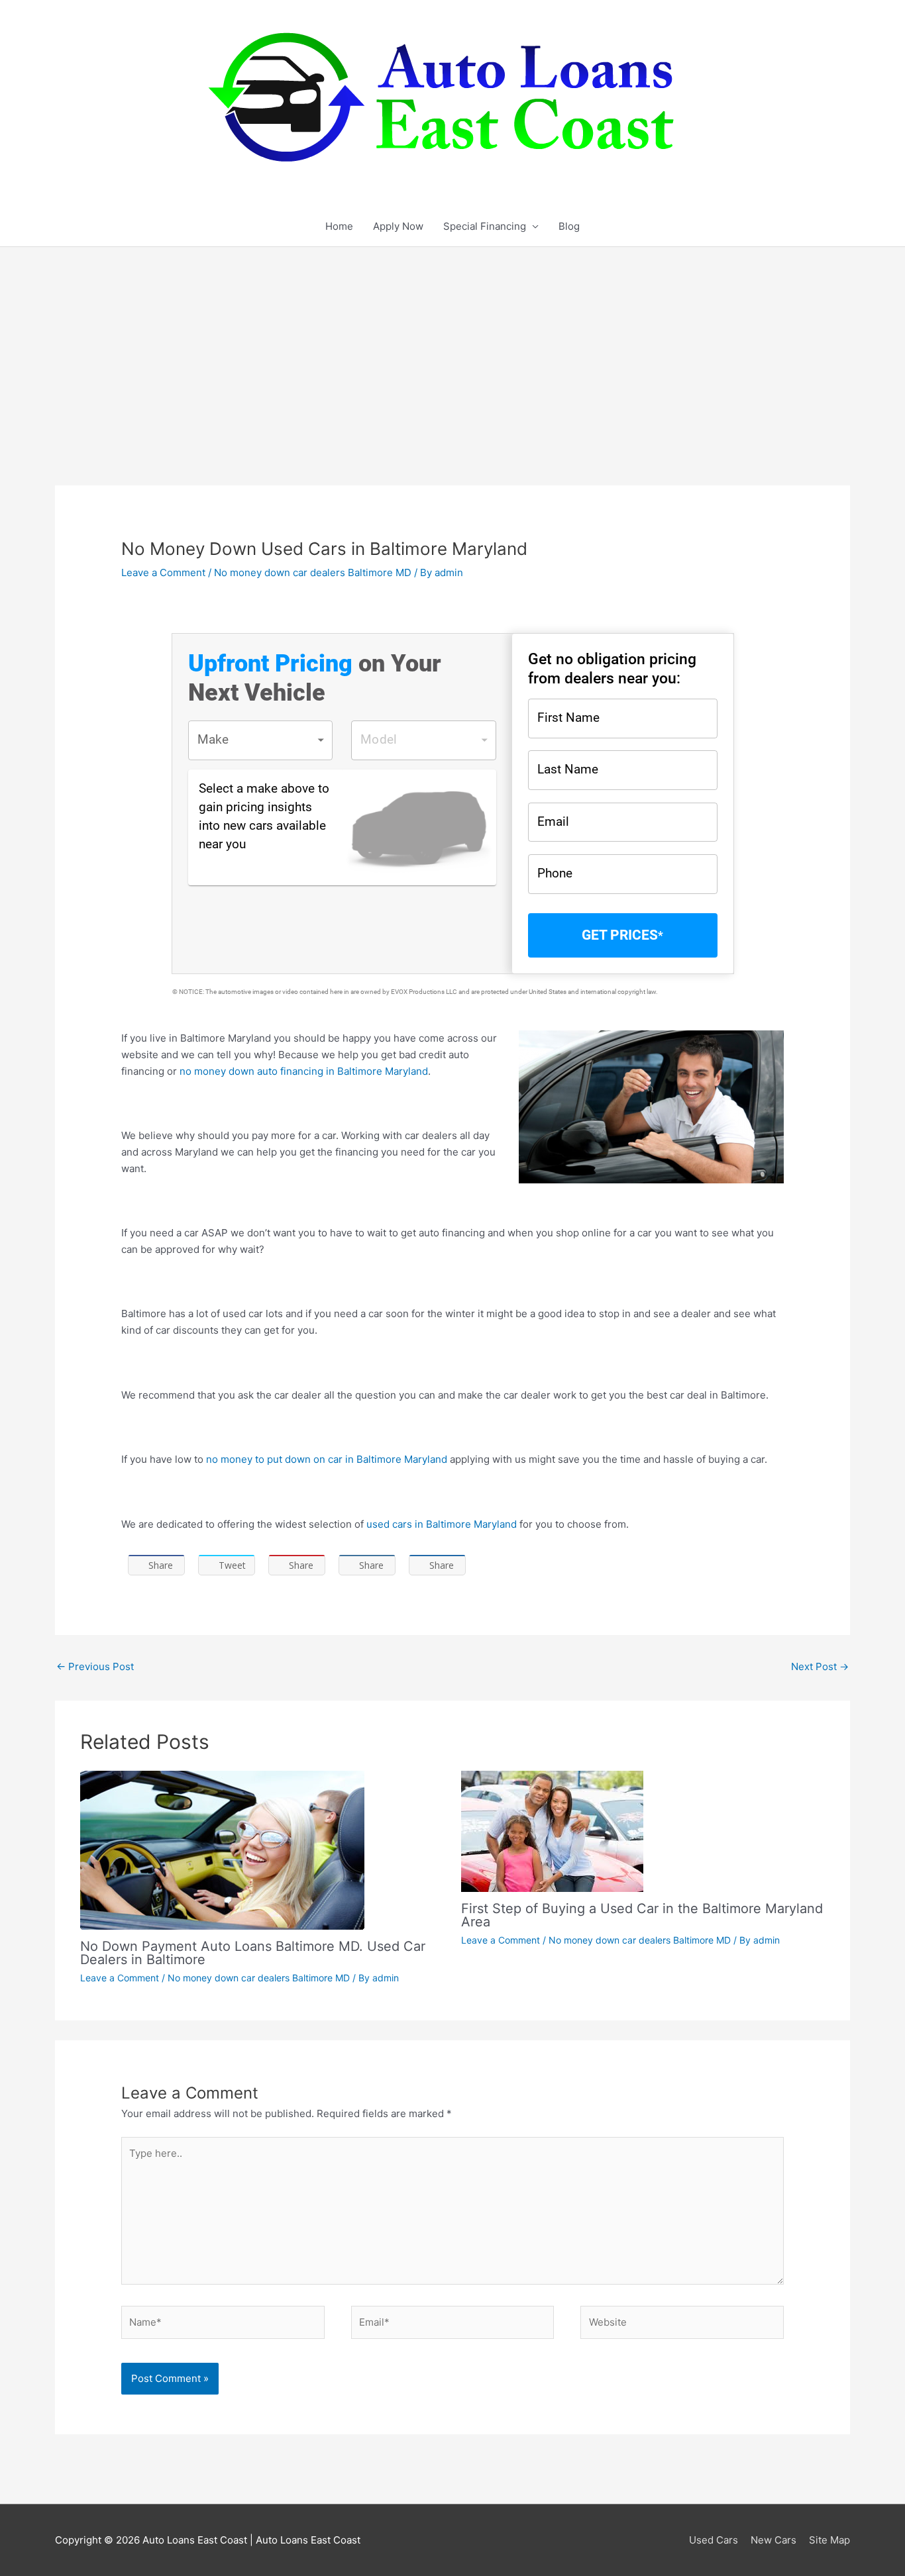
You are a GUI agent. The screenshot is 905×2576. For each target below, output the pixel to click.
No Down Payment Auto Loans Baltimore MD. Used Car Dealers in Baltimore (253, 1953)
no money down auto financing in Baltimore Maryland (302, 1071)
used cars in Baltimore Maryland (442, 1524)
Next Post (820, 1666)
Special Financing (485, 226)
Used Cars (714, 2540)
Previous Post (95, 1666)
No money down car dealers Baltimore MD (313, 572)
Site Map (829, 2540)
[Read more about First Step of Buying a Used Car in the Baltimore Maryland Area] (552, 1830)
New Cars (773, 2540)
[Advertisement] (452, 346)
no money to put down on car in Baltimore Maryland (327, 1459)
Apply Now (398, 226)
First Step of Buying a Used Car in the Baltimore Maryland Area (642, 1915)
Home (339, 226)
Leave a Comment (163, 572)
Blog (569, 226)
